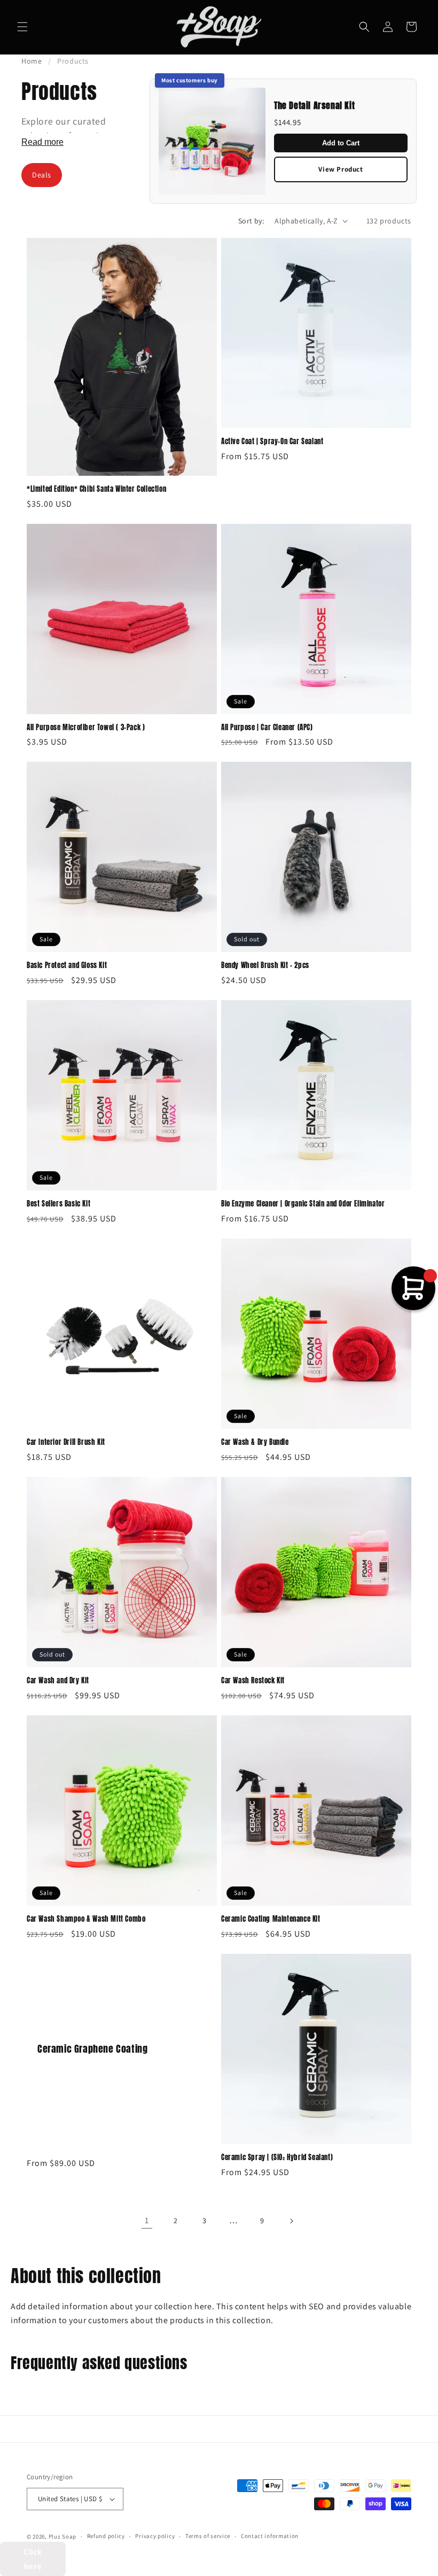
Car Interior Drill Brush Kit (66, 1442)
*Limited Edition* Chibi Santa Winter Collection (96, 489)
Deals (42, 175)
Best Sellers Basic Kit (58, 1204)
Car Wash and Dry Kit (58, 1681)
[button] (22, 27)
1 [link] (147, 2220)
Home (32, 61)
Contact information (270, 2536)
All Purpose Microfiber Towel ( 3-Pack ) (86, 728)
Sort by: (251, 221)
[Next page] (291, 2221)
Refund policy (106, 2536)
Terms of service (208, 2536)
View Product (341, 169)
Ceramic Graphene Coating (92, 2049)
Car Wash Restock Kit (253, 1681)
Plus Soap (62, 2536)
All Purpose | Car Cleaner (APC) (267, 728)
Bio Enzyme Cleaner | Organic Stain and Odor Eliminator (303, 1204)
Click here (33, 2559)
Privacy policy (155, 2536)
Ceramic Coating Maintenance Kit (271, 1919)
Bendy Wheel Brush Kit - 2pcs (265, 966)
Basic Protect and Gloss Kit (67, 966)
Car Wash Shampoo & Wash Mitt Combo (86, 1919)
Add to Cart (341, 143)
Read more (42, 142)
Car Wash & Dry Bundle (255, 1442)
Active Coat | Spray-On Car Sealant (272, 442)
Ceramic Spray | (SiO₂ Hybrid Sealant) (277, 2158)
